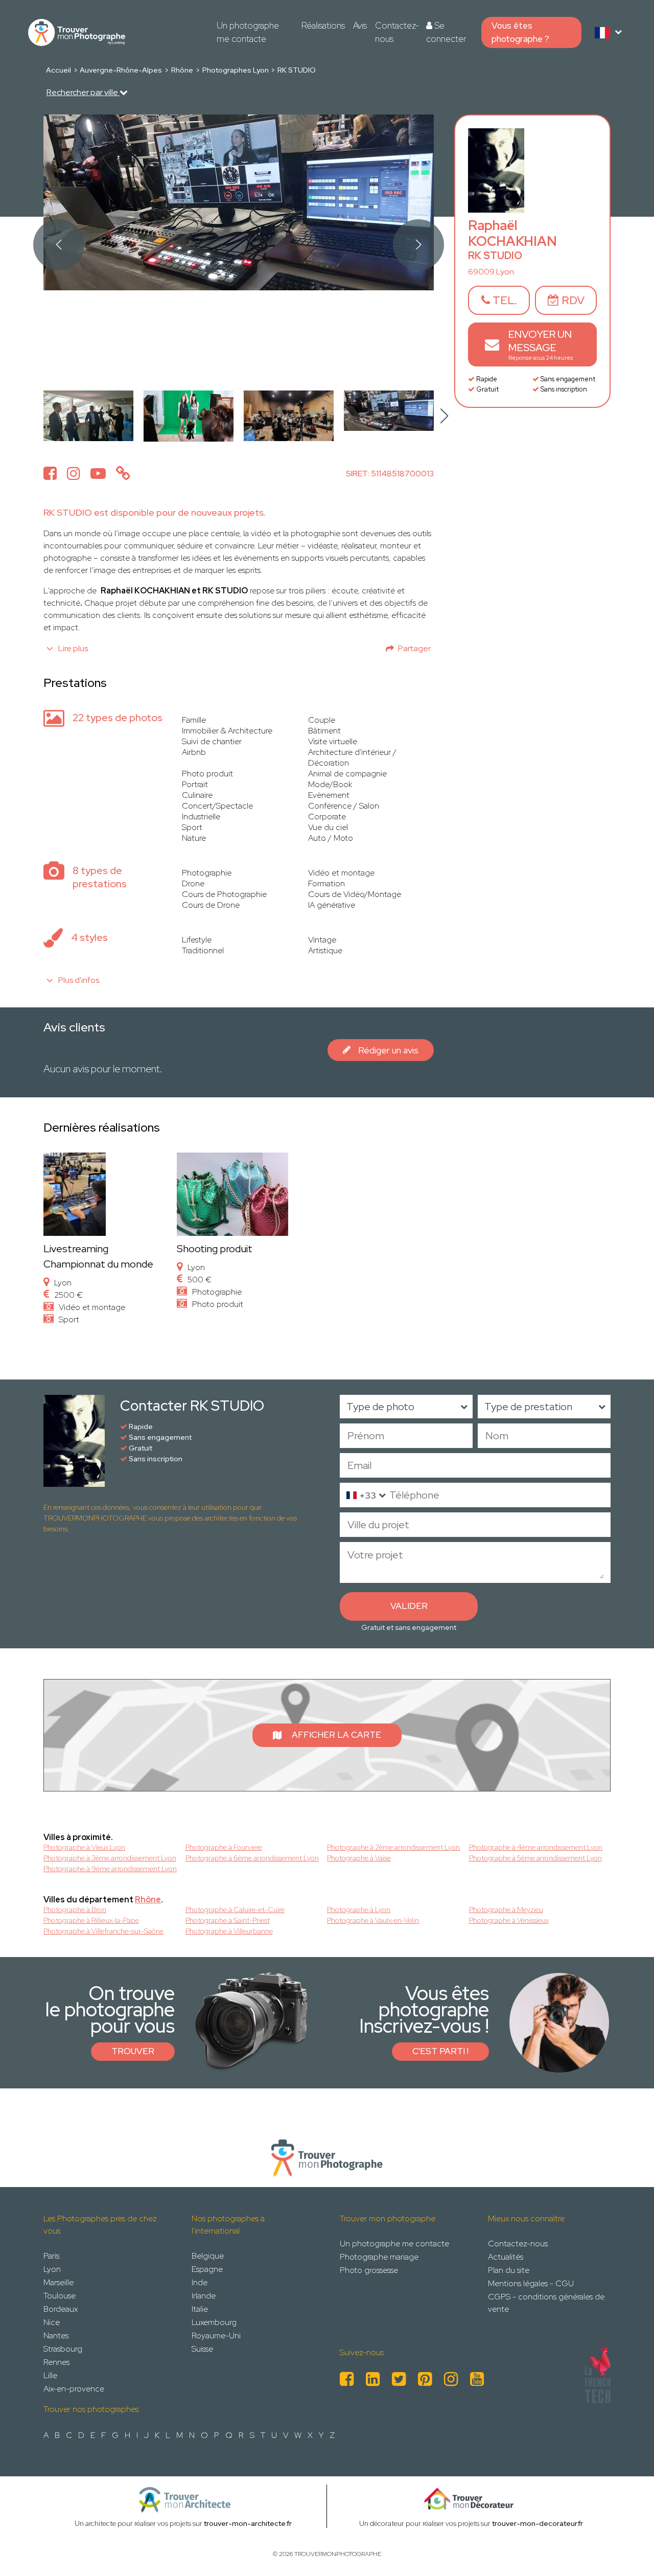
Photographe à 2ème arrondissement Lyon (393, 1847)
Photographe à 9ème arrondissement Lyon (110, 1869)
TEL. (504, 300)
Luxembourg (214, 2322)
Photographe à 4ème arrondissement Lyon (536, 1847)
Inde (200, 2282)
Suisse (202, 2349)
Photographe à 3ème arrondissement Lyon (110, 1858)
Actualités (506, 2257)
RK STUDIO (297, 70)
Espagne (207, 2269)
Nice (52, 2322)
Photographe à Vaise (359, 1858)
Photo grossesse (369, 2270)
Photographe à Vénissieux (509, 1920)
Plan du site (509, 2270)
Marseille (59, 2282)
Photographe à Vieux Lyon (84, 1847)
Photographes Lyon (236, 70)
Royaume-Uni (216, 2336)
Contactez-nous (397, 32)
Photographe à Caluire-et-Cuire (235, 1910)
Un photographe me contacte (248, 32)
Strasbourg (63, 2349)
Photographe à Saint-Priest (228, 1920)
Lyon (52, 2269)
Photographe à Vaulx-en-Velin (373, 1920)
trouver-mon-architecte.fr (248, 2523)
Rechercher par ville (83, 92)
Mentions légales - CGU (531, 2283)
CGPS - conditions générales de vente (546, 2303)
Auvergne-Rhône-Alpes (121, 70)
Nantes (56, 2336)
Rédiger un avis (388, 1050)
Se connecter (446, 32)
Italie (200, 2309)
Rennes (56, 2362)
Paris (51, 2256)
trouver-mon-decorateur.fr (538, 2523)
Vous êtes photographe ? (520, 32)
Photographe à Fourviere (224, 1847)
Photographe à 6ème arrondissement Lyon (252, 1858)
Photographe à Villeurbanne (229, 1931)
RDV (572, 300)
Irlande (204, 2296)
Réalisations (323, 26)
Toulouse (60, 2296)
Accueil (59, 70)
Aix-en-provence (74, 2389)
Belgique (208, 2256)
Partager (414, 648)
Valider (409, 1606)
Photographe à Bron (75, 1910)
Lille (50, 2375)
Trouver (133, 2051)
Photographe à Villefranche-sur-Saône (103, 1931)
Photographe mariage (379, 2257)
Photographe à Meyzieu (506, 1910)
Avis (360, 26)
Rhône (182, 70)
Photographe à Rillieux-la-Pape (91, 1920)
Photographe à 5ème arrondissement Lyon (535, 1858)
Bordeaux (61, 2309)
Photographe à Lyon (359, 1910)
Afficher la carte (336, 1735)
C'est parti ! (440, 2051)
